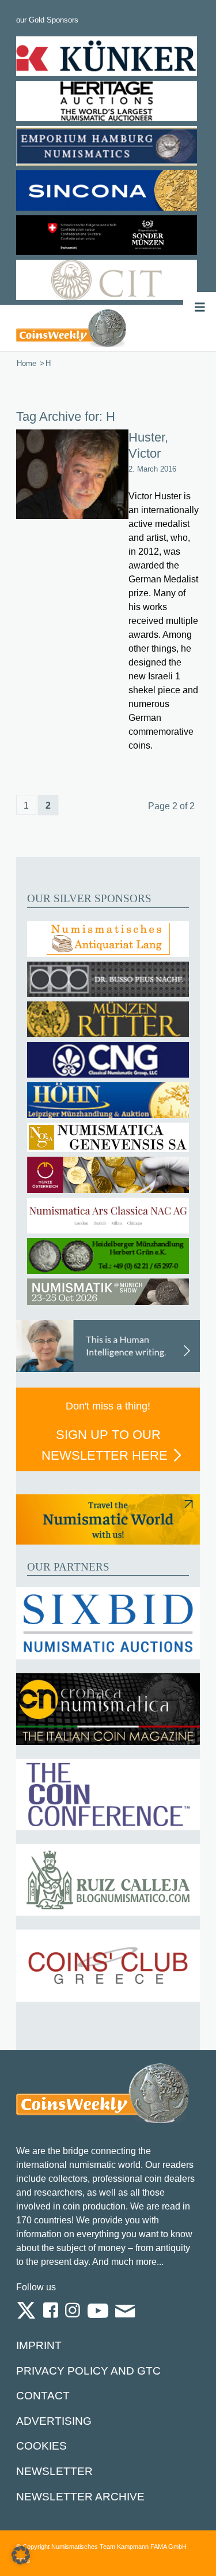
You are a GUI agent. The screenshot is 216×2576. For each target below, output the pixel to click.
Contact (43, 2396)
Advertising (54, 2421)
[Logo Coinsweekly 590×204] (71, 328)
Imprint (39, 2345)
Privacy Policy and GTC (88, 2371)
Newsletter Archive (80, 2497)
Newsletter (54, 2471)
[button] (21, 2555)
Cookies (41, 2446)
